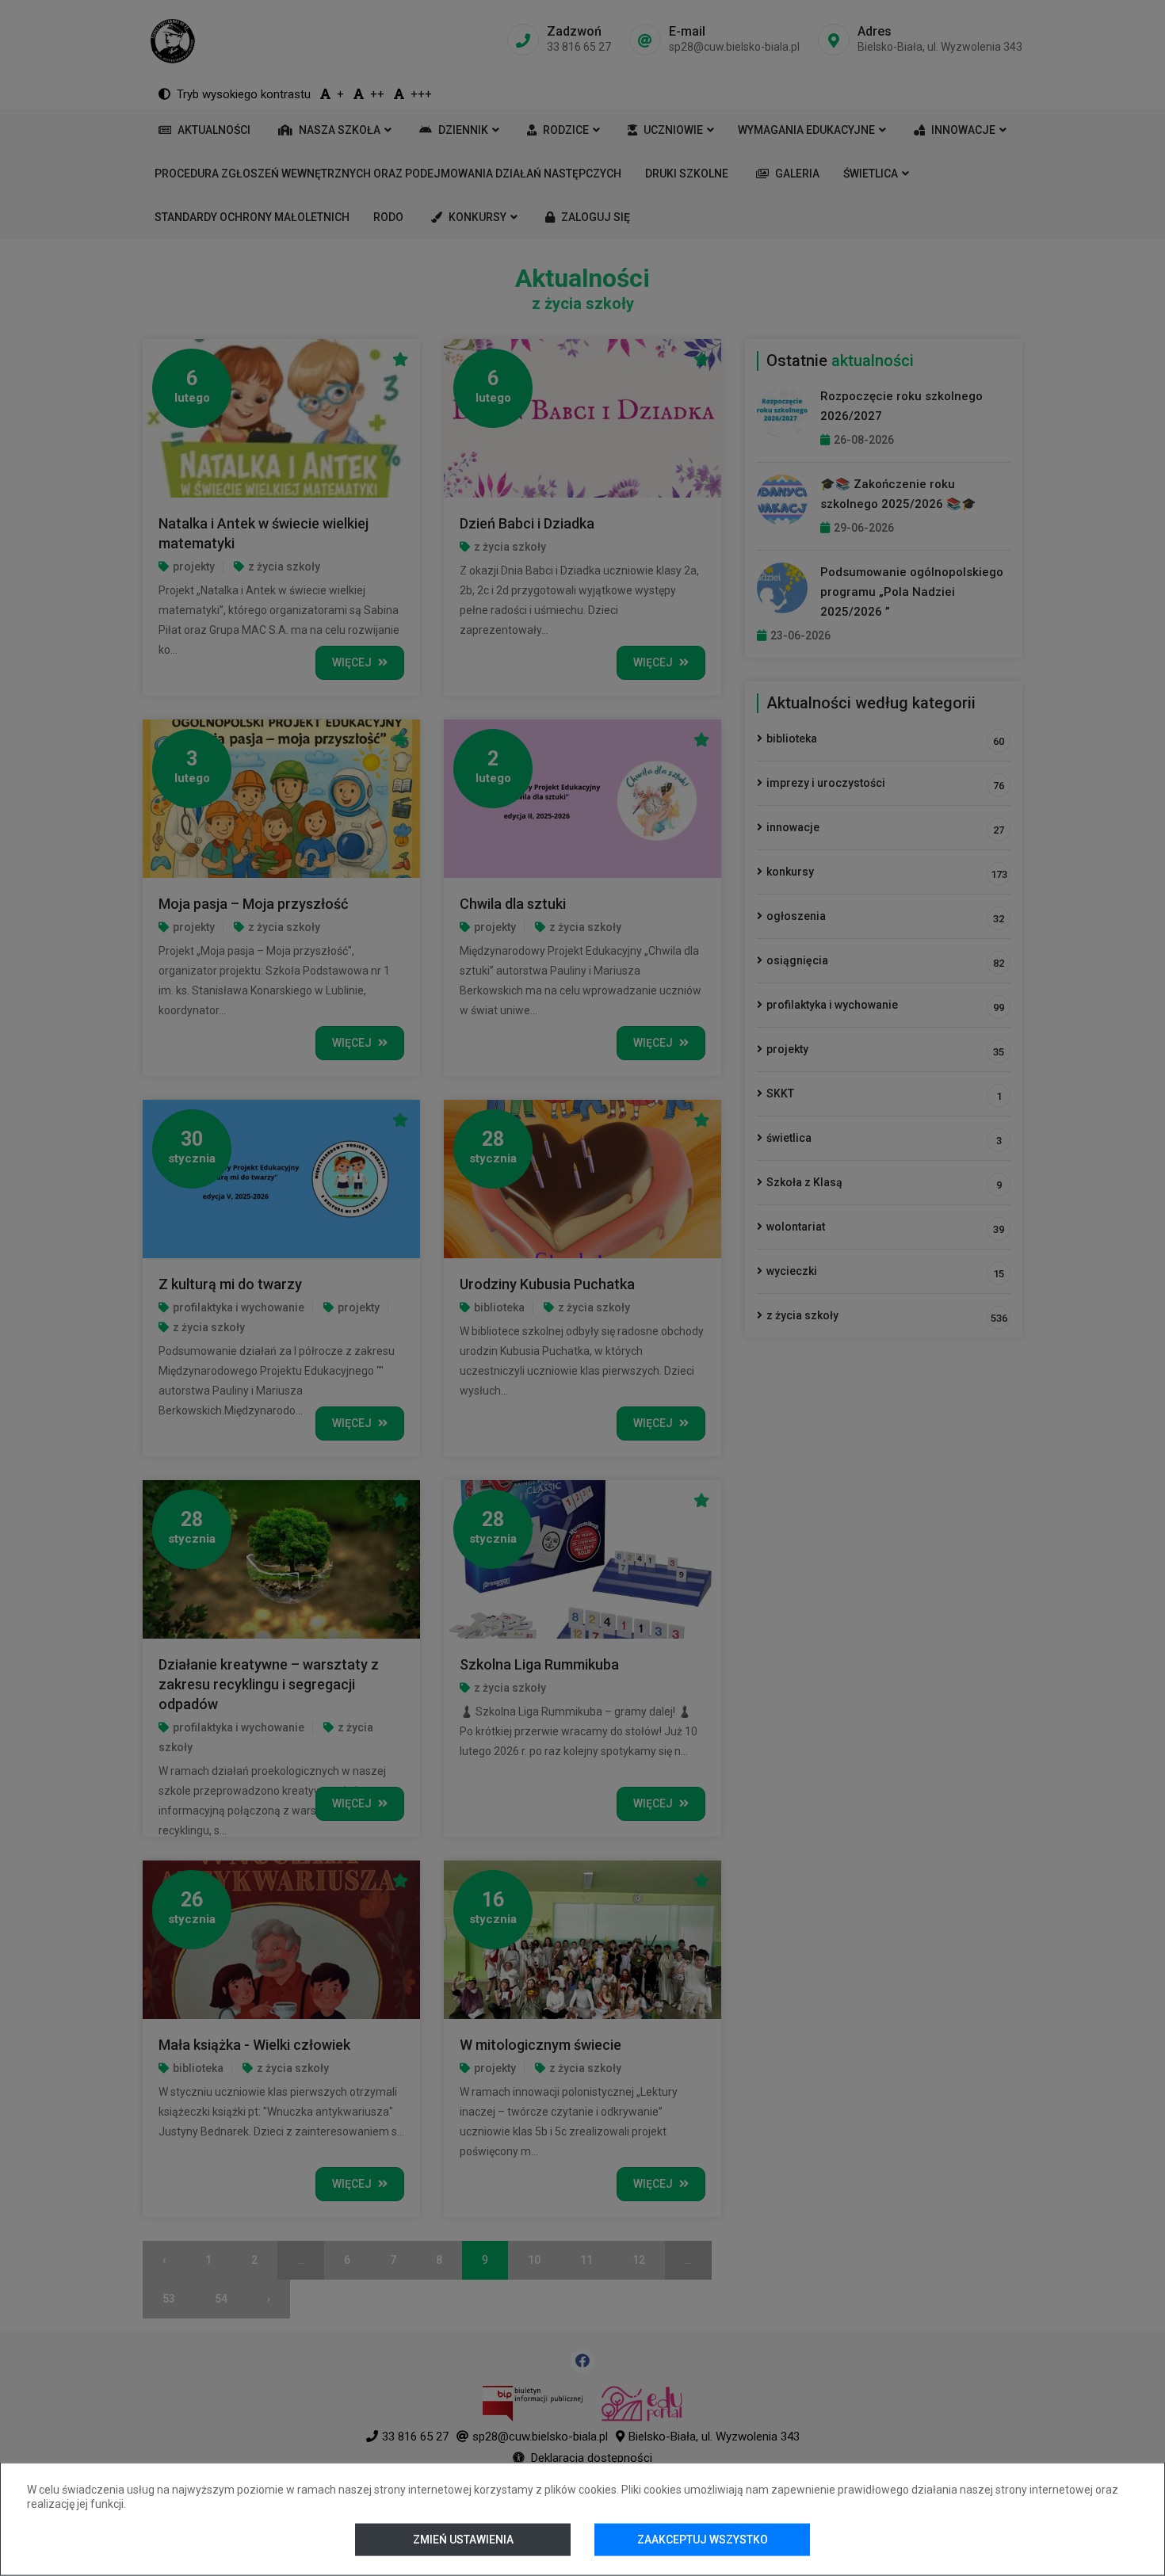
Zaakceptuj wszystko (703, 2540)
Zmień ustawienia (462, 2540)
